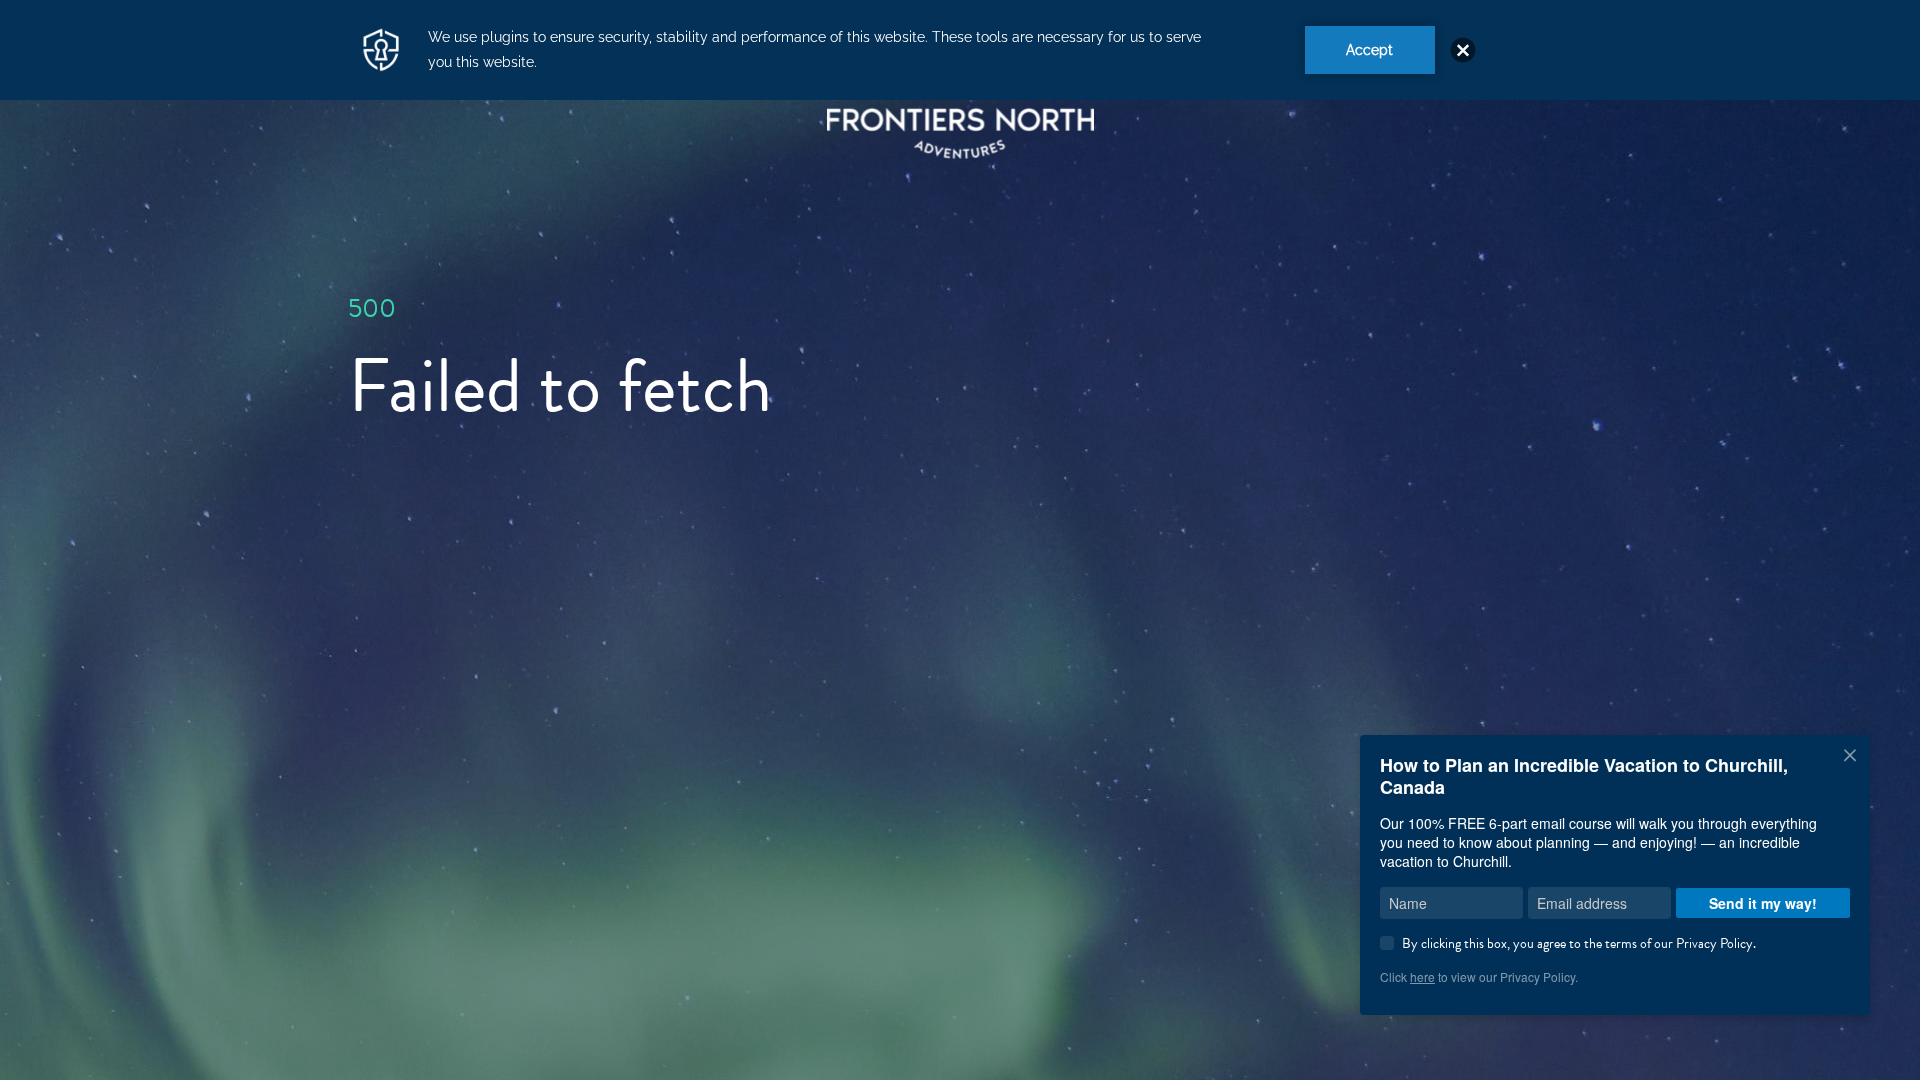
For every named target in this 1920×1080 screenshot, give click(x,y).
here (1422, 976)
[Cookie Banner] (960, 50)
